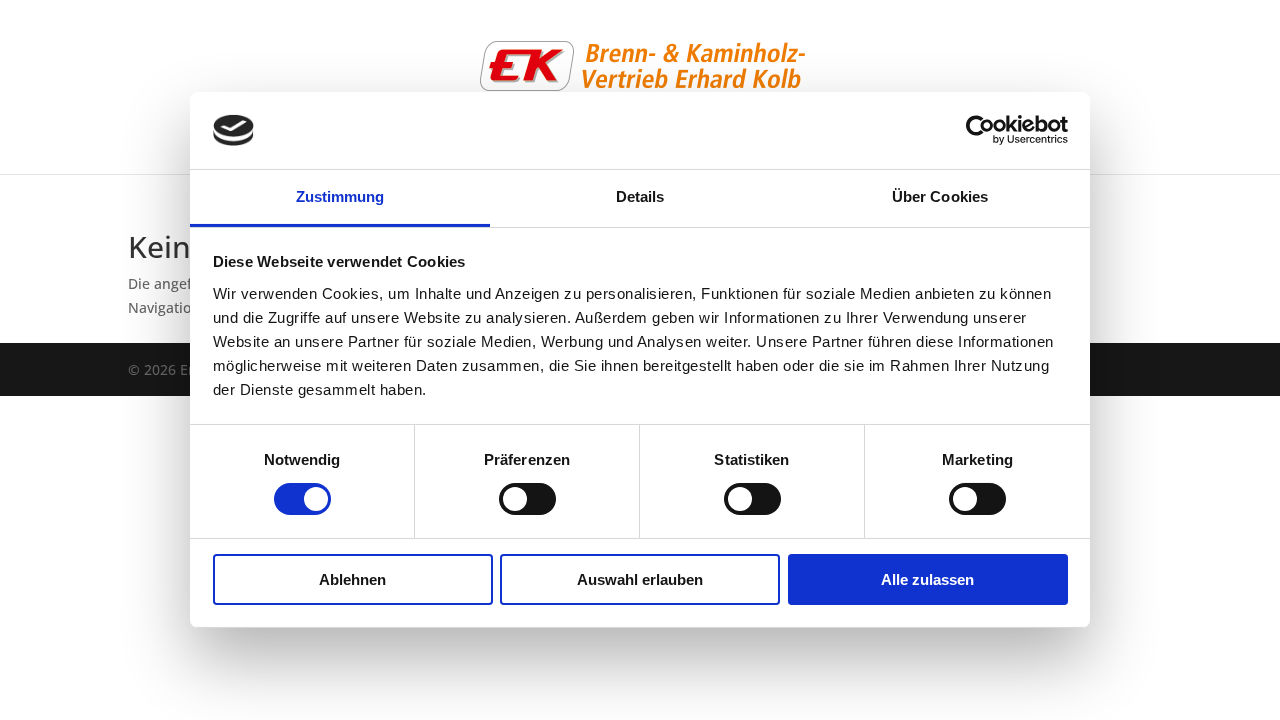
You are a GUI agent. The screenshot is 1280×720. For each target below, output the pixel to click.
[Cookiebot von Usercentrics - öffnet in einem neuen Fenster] (980, 130)
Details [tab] (640, 196)
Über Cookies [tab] (940, 196)
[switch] (527, 499)
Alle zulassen (927, 579)
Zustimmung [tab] (340, 196)
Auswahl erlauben (640, 579)
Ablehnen (352, 579)
